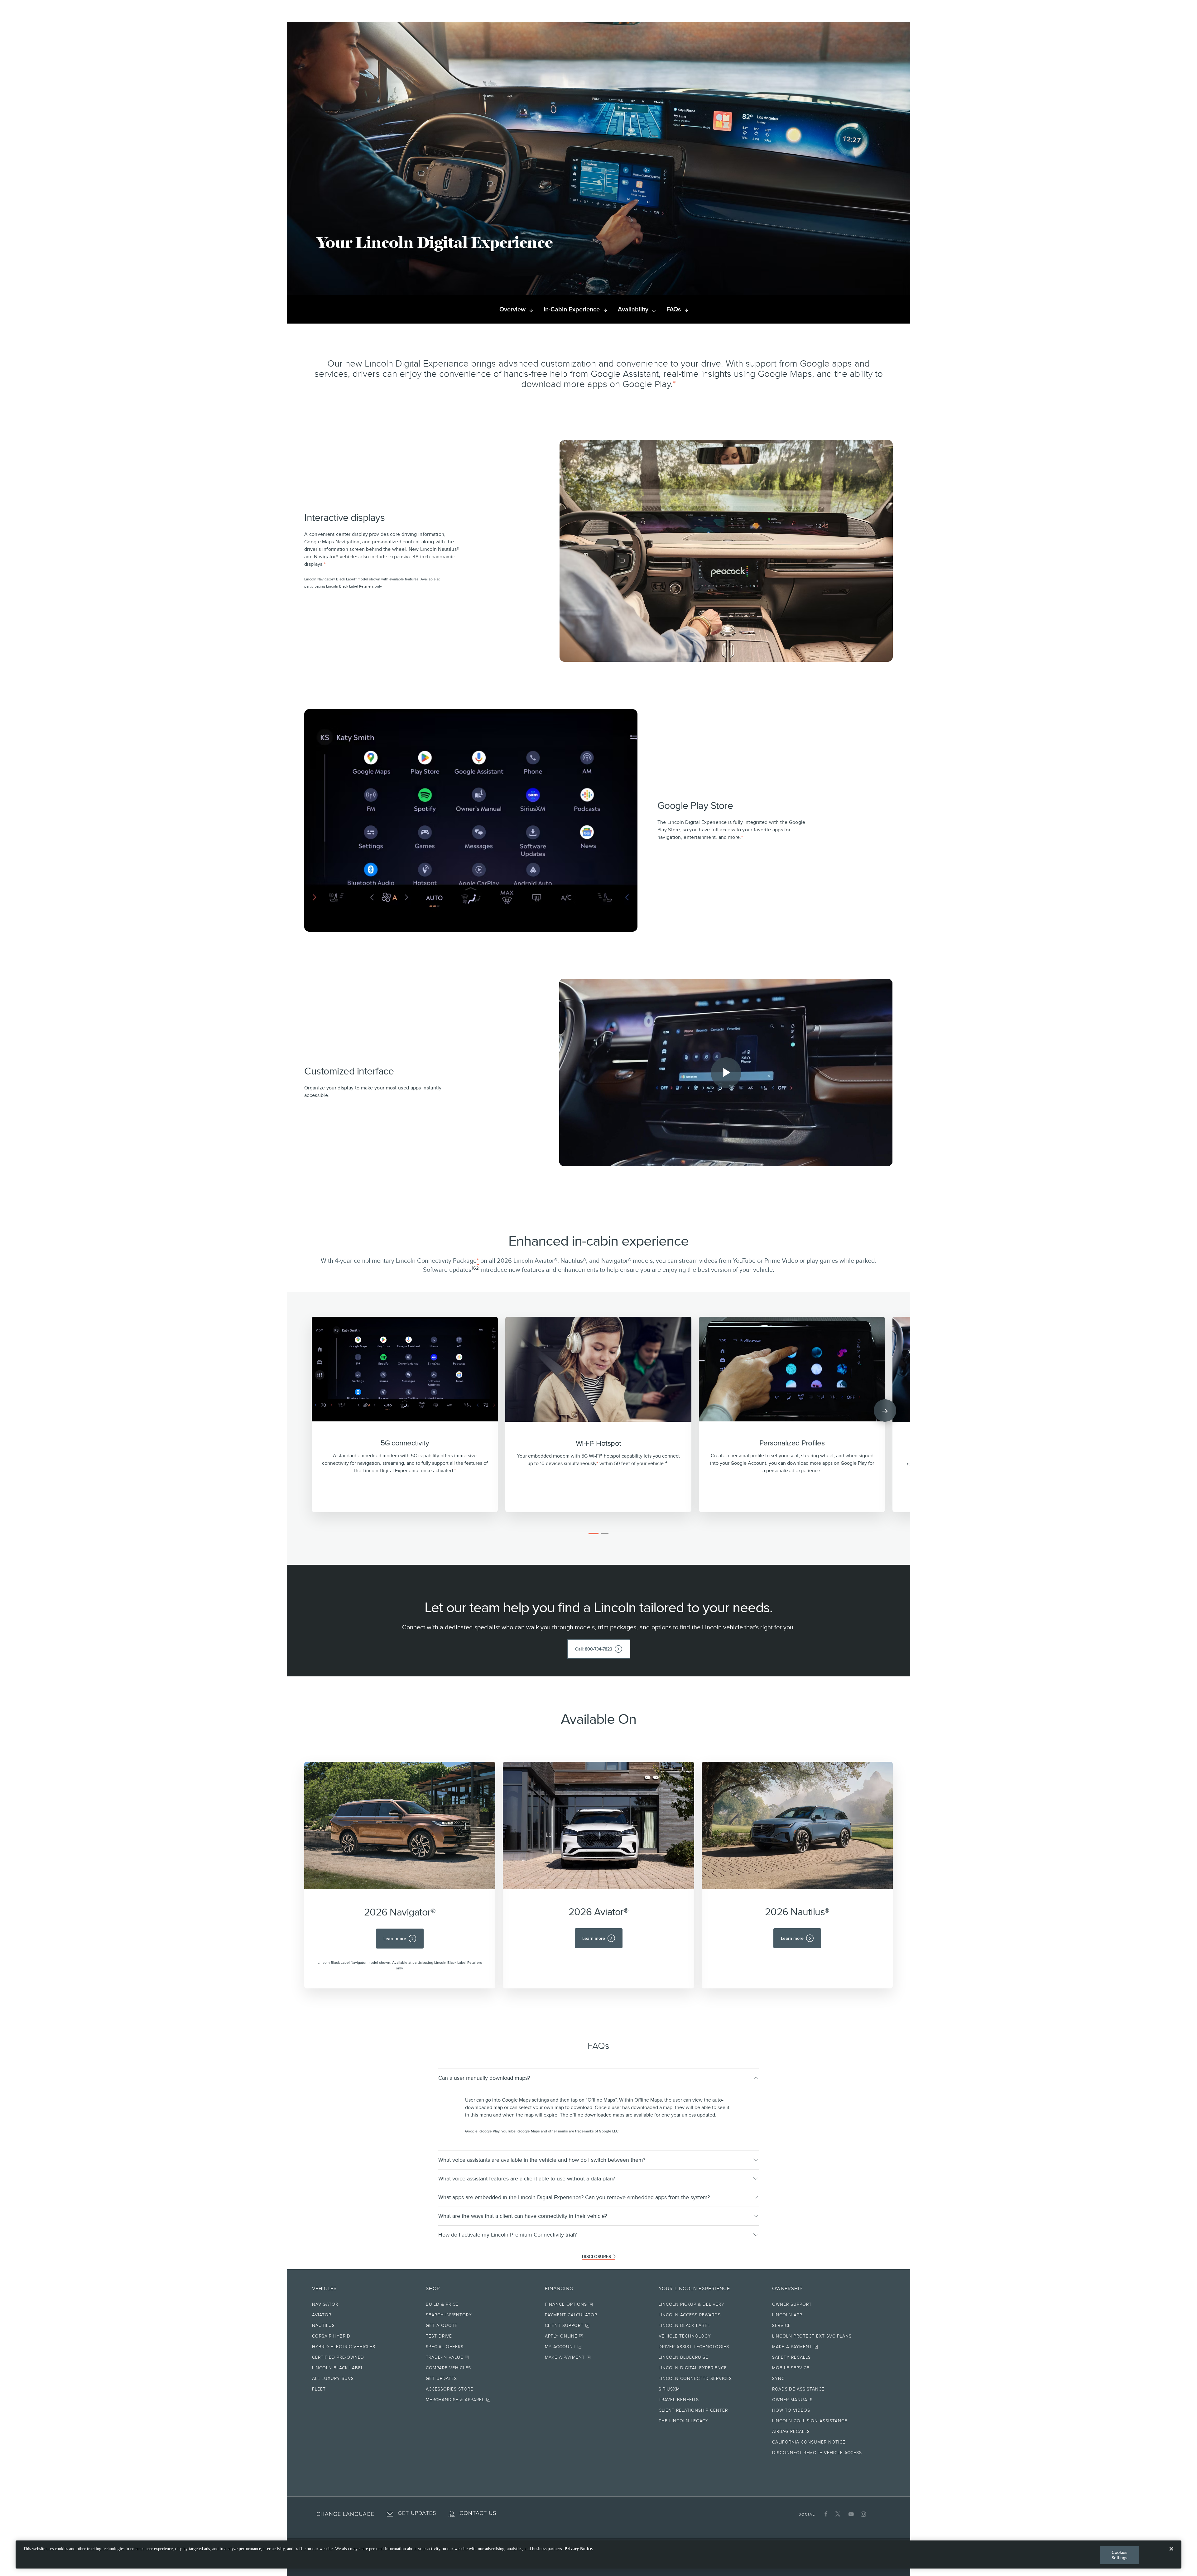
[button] (674, 384)
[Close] (1171, 2554)
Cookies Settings (1120, 2555)
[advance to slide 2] (605, 1533)
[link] (599, 1649)
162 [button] (475, 1268)
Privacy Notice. (579, 2549)
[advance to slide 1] (594, 1533)
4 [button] (666, 1462)
